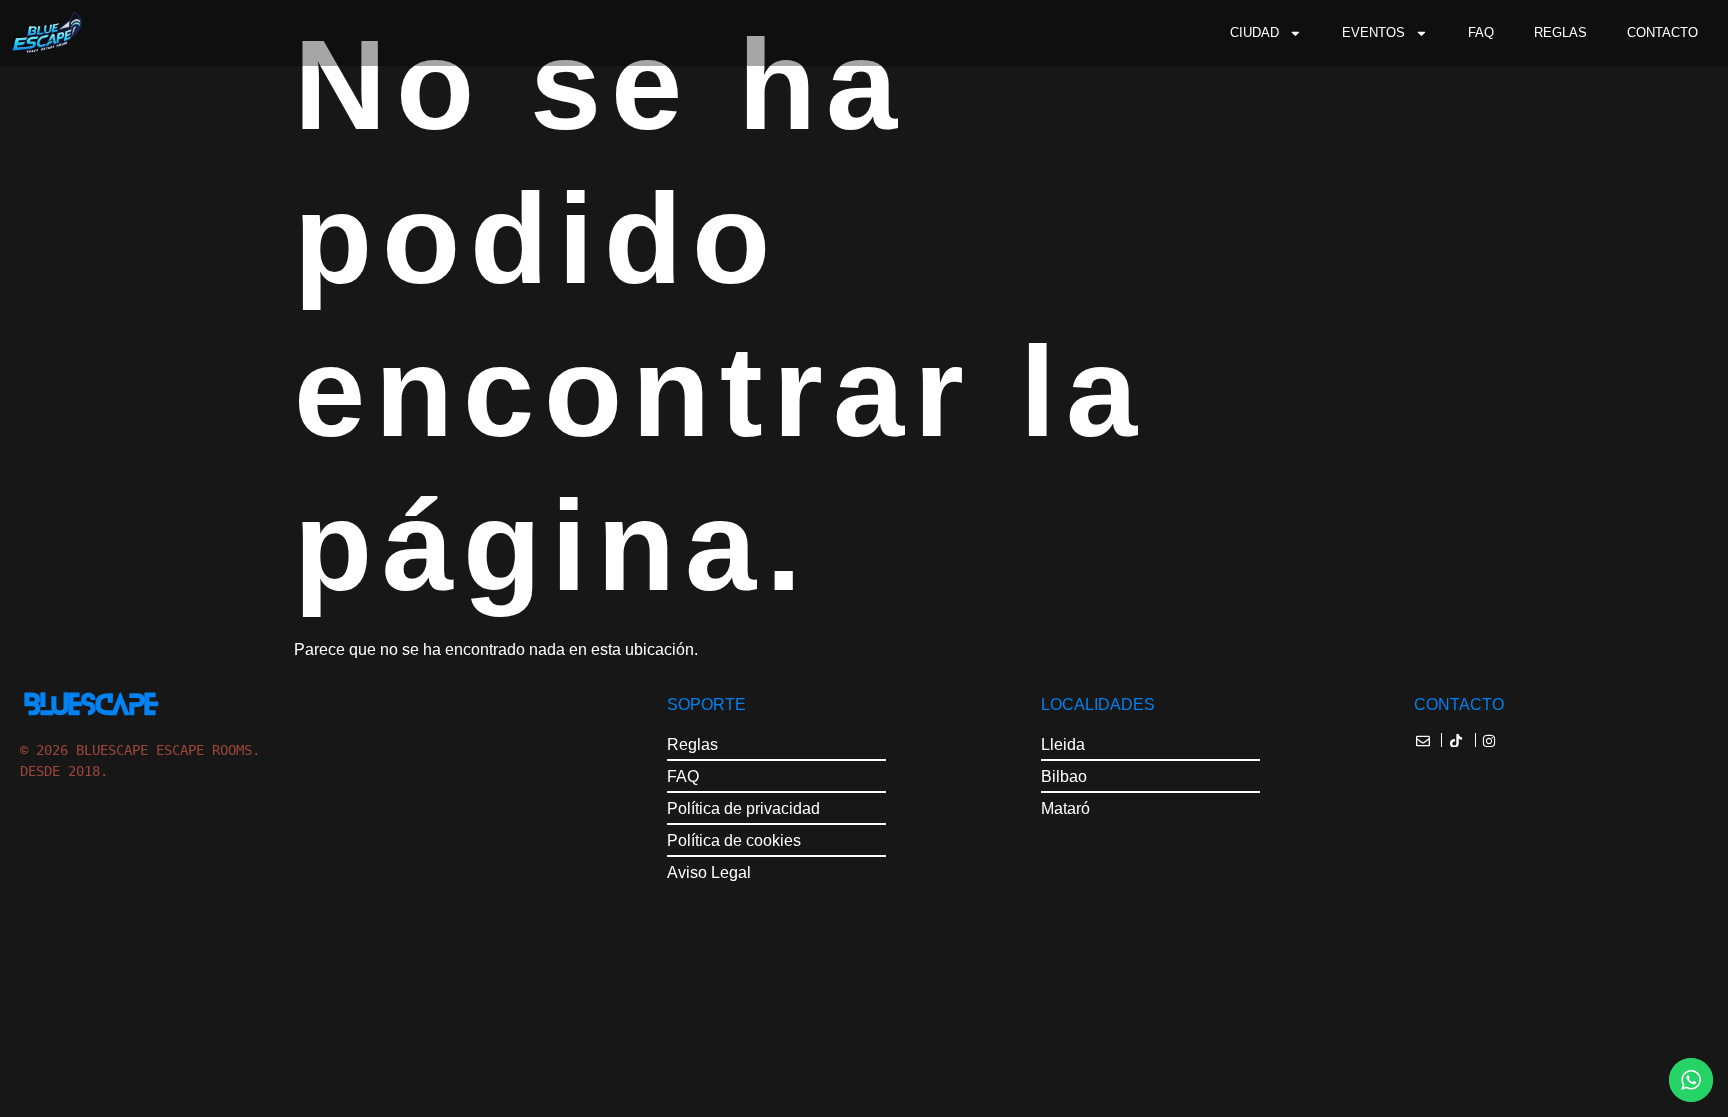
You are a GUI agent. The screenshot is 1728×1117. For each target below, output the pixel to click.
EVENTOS (1373, 32)
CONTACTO (1662, 32)
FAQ (1481, 32)
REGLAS (1560, 32)
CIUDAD (1254, 32)
